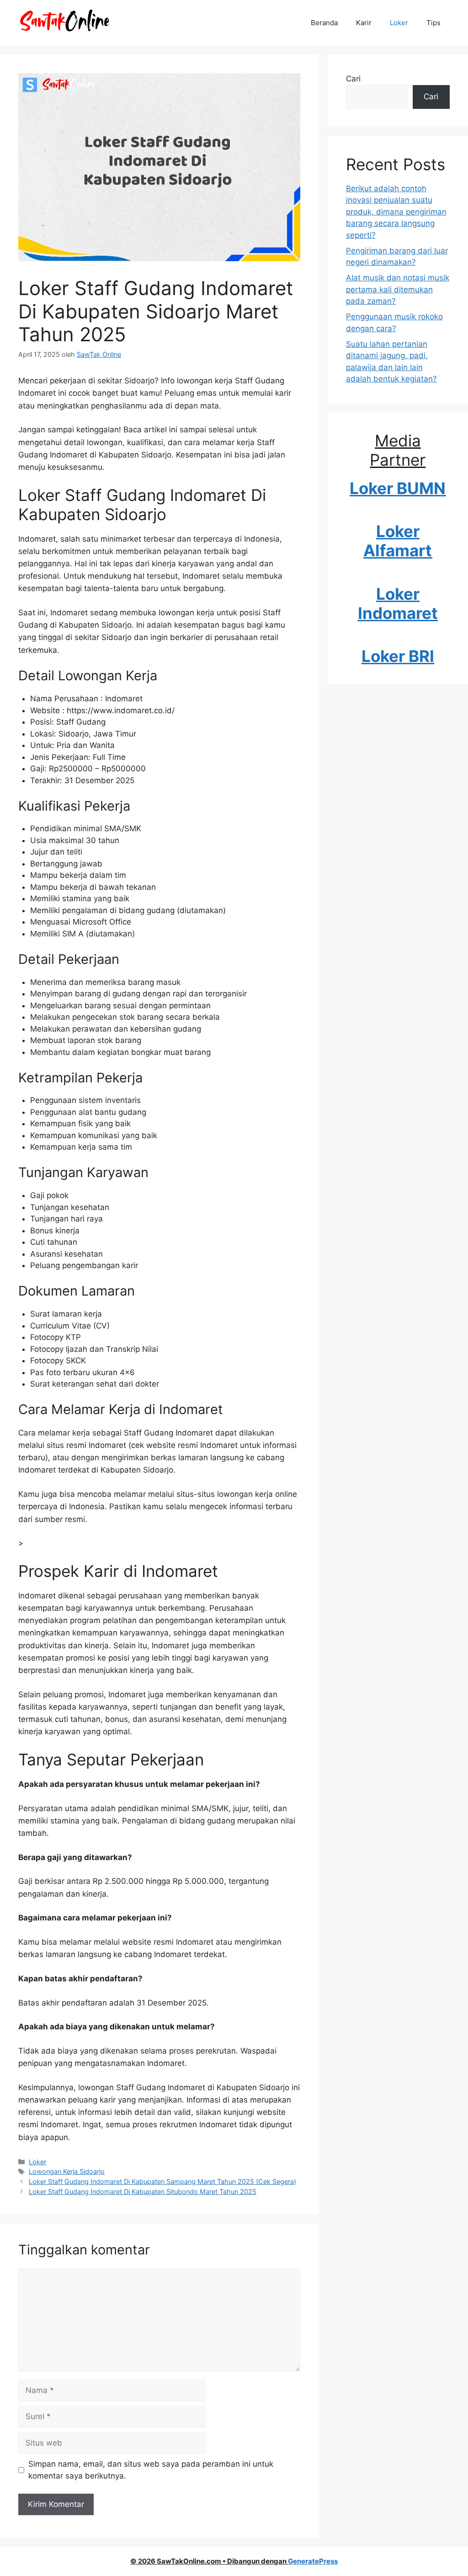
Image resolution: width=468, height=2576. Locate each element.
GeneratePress (313, 2561)
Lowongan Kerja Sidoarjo (67, 2171)
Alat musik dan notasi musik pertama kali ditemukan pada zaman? (398, 289)
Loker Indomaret (398, 603)
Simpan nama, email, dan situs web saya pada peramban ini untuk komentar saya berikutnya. (151, 2470)
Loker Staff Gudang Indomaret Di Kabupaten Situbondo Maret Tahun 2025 (143, 2191)
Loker (399, 23)
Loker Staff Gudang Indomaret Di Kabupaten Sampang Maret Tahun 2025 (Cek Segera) (162, 2181)
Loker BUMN (398, 488)
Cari (353, 79)
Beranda (324, 23)
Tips (433, 23)
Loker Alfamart (398, 541)
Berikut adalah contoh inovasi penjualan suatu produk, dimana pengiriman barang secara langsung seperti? (396, 212)
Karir (364, 23)
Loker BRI (398, 656)
